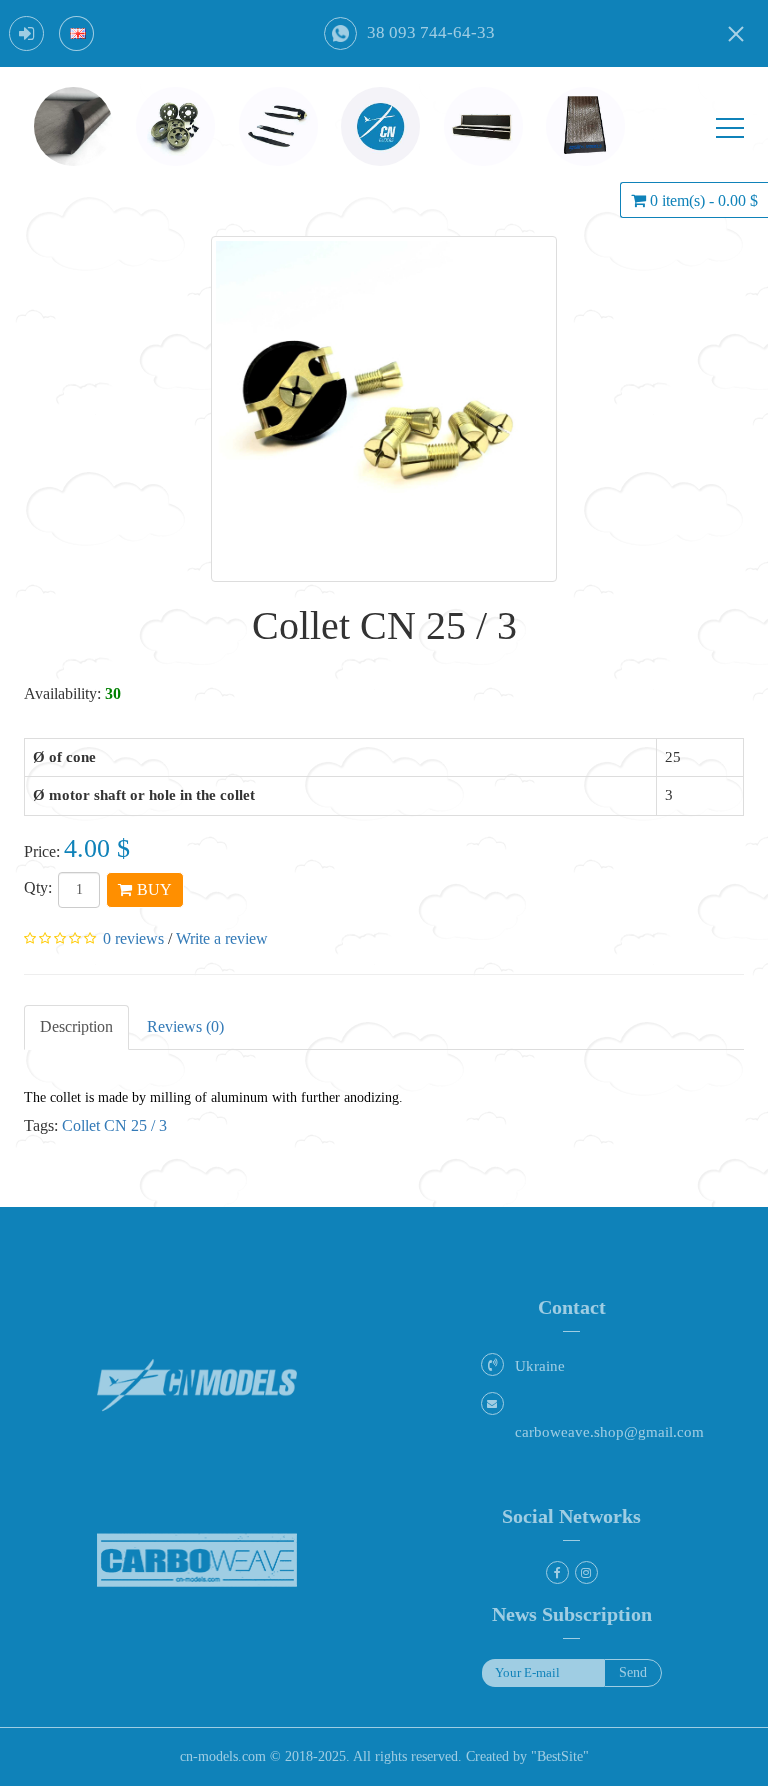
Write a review (222, 938)
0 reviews (133, 938)
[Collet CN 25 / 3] (384, 409)
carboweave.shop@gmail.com (609, 1432)
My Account (26, 33)
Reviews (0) (185, 1026)
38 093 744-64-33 (431, 32)
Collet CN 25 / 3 (114, 1125)
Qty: (38, 887)
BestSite (560, 1756)
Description (76, 1026)
